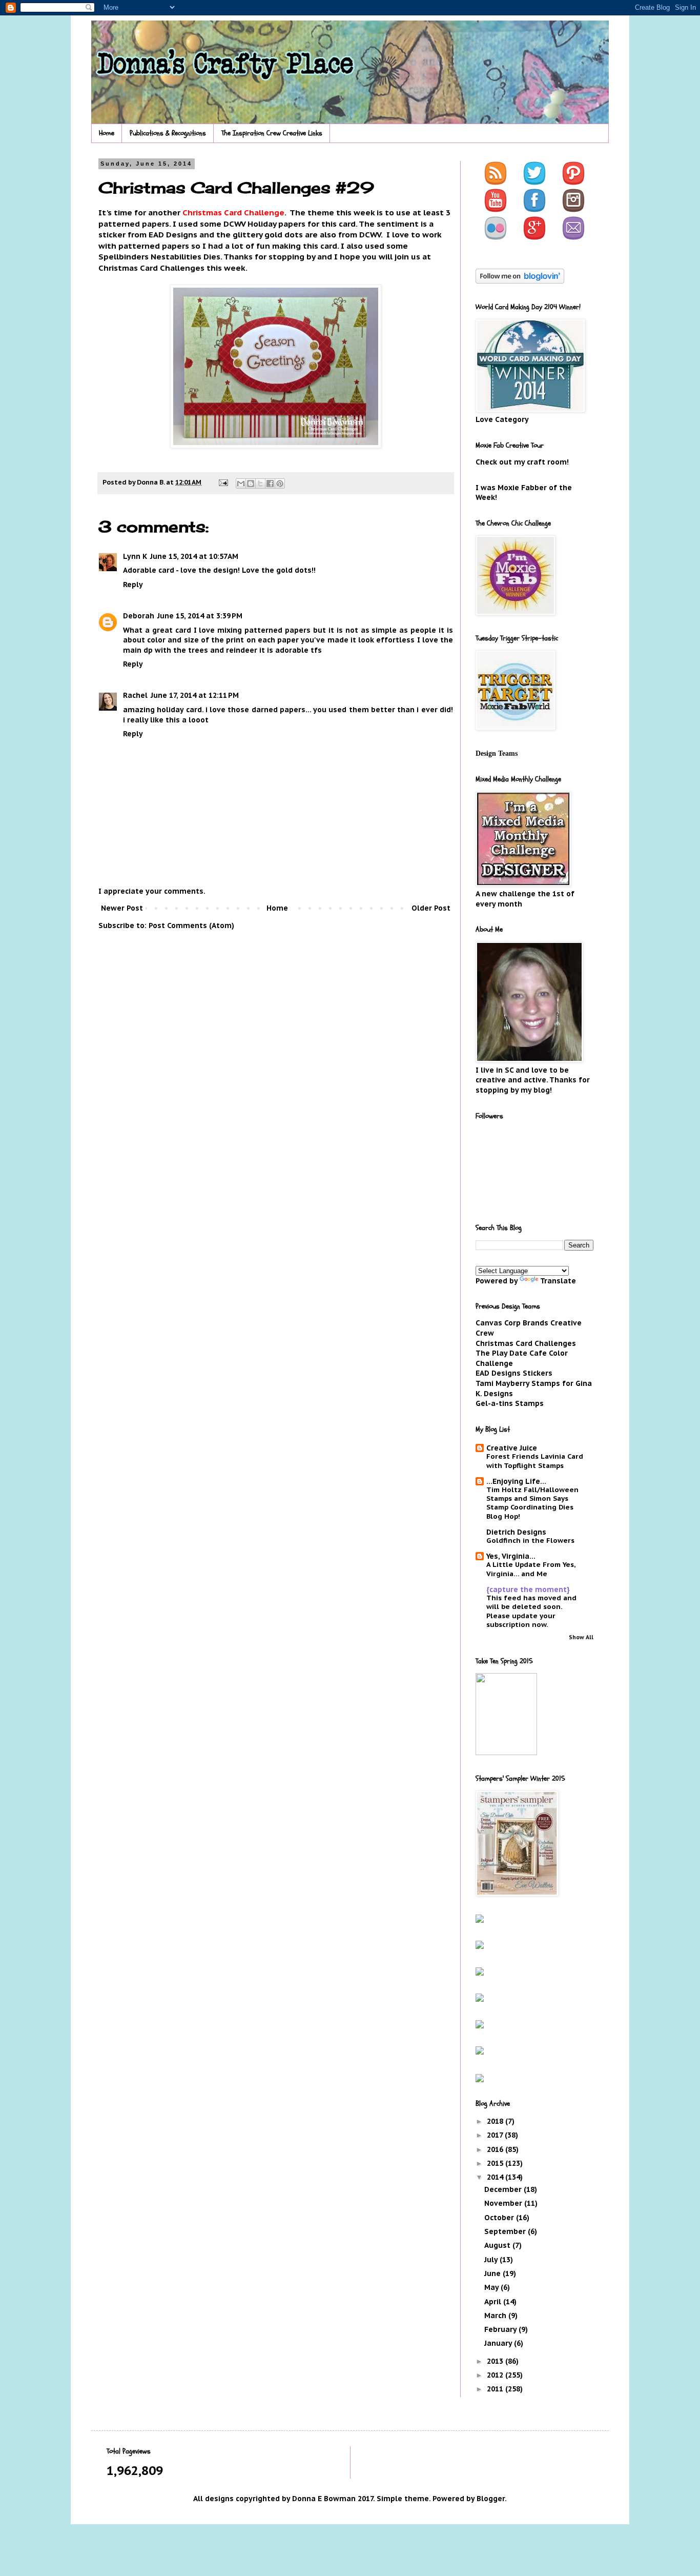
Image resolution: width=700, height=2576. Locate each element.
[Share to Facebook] (270, 484)
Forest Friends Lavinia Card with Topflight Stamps (535, 1461)
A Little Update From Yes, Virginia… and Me (531, 1569)
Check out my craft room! (522, 462)
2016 (496, 2149)
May (492, 2287)
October (500, 2218)
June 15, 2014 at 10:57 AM (194, 556)
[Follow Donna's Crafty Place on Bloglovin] (520, 281)
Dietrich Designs (516, 1532)
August (498, 2245)
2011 (496, 2389)
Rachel (135, 695)
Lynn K (135, 556)
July (492, 2260)
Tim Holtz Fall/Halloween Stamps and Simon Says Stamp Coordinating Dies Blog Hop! (532, 1503)
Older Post (431, 908)
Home (107, 133)
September (506, 2231)
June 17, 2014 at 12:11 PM (195, 695)
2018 (496, 2121)
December (504, 2189)
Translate (558, 1281)
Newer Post (122, 908)
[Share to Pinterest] (280, 484)
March (496, 2316)
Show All (581, 1637)
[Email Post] (223, 482)
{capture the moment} (528, 1589)
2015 (496, 2163)
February (501, 2329)
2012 (496, 2375)
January (499, 2343)
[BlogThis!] (251, 484)
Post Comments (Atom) (191, 925)
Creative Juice (512, 1448)
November (504, 2203)
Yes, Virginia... (511, 1556)
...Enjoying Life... (516, 1481)
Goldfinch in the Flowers (530, 1540)
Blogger (491, 2499)
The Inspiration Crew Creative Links (272, 133)
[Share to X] (260, 484)
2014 (496, 2177)
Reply (133, 585)
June (493, 2273)
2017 (496, 2135)
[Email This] (241, 484)
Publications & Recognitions (168, 133)
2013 (496, 2361)
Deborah (139, 616)
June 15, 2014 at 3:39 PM (200, 616)
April (494, 2302)
